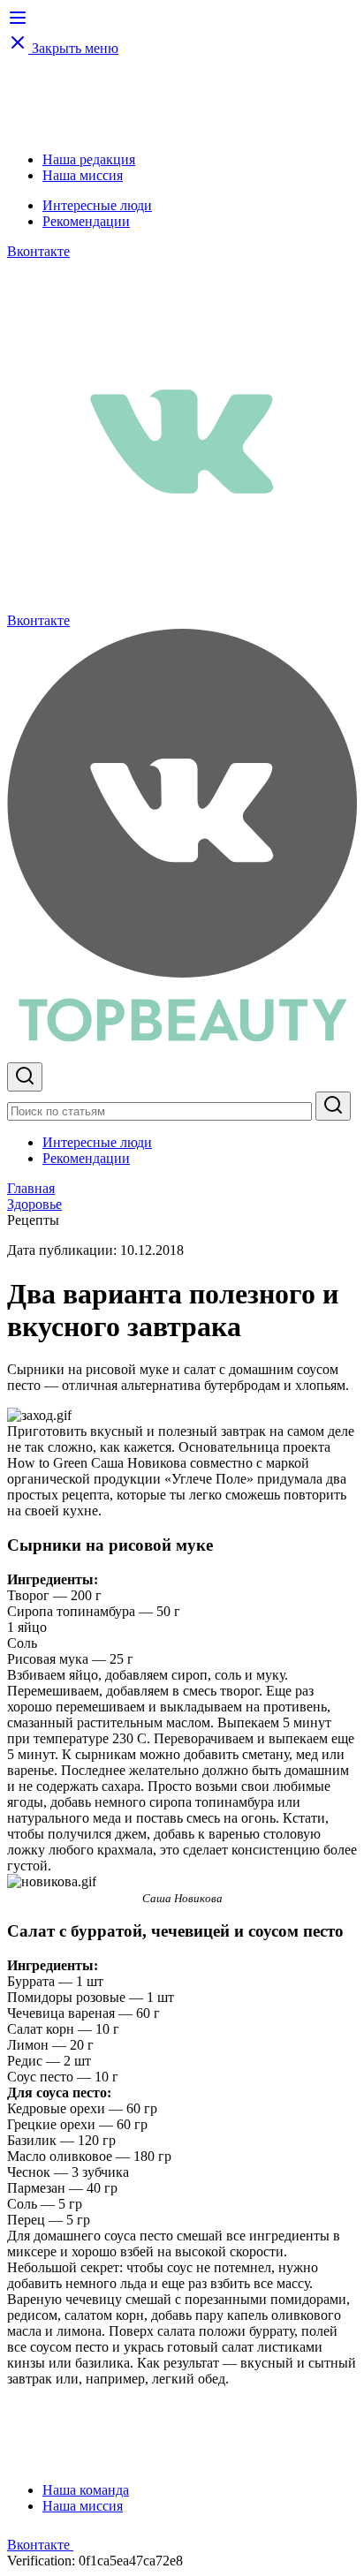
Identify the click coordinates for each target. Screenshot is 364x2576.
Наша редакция (89, 159)
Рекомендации (86, 221)
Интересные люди (97, 205)
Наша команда (86, 2490)
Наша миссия (83, 175)
